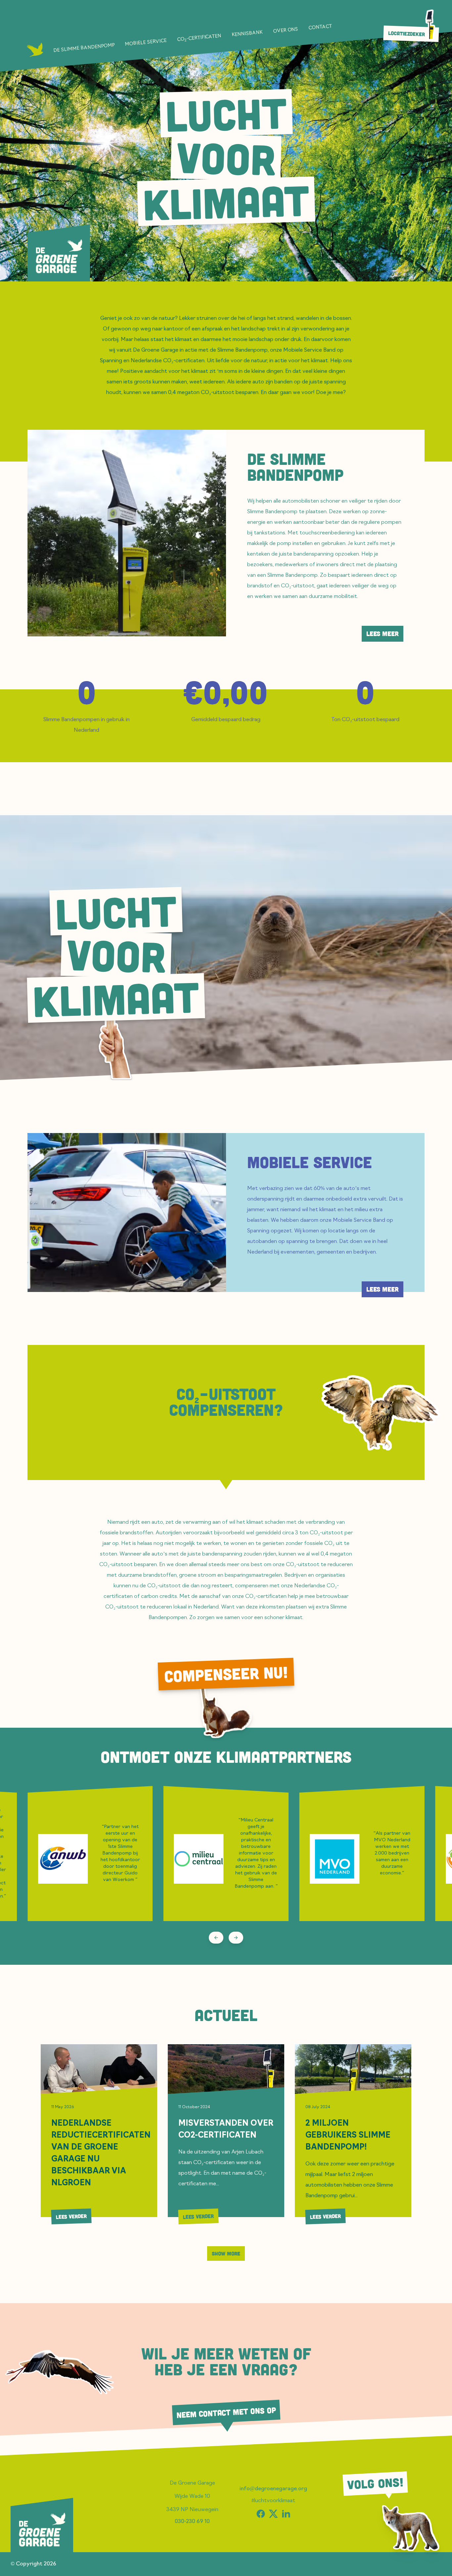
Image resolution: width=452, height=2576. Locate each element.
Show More (226, 2254)
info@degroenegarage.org (273, 2489)
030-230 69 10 (192, 2522)
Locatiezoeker (407, 34)
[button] (381, 1412)
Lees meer (383, 634)
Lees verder (71, 2216)
